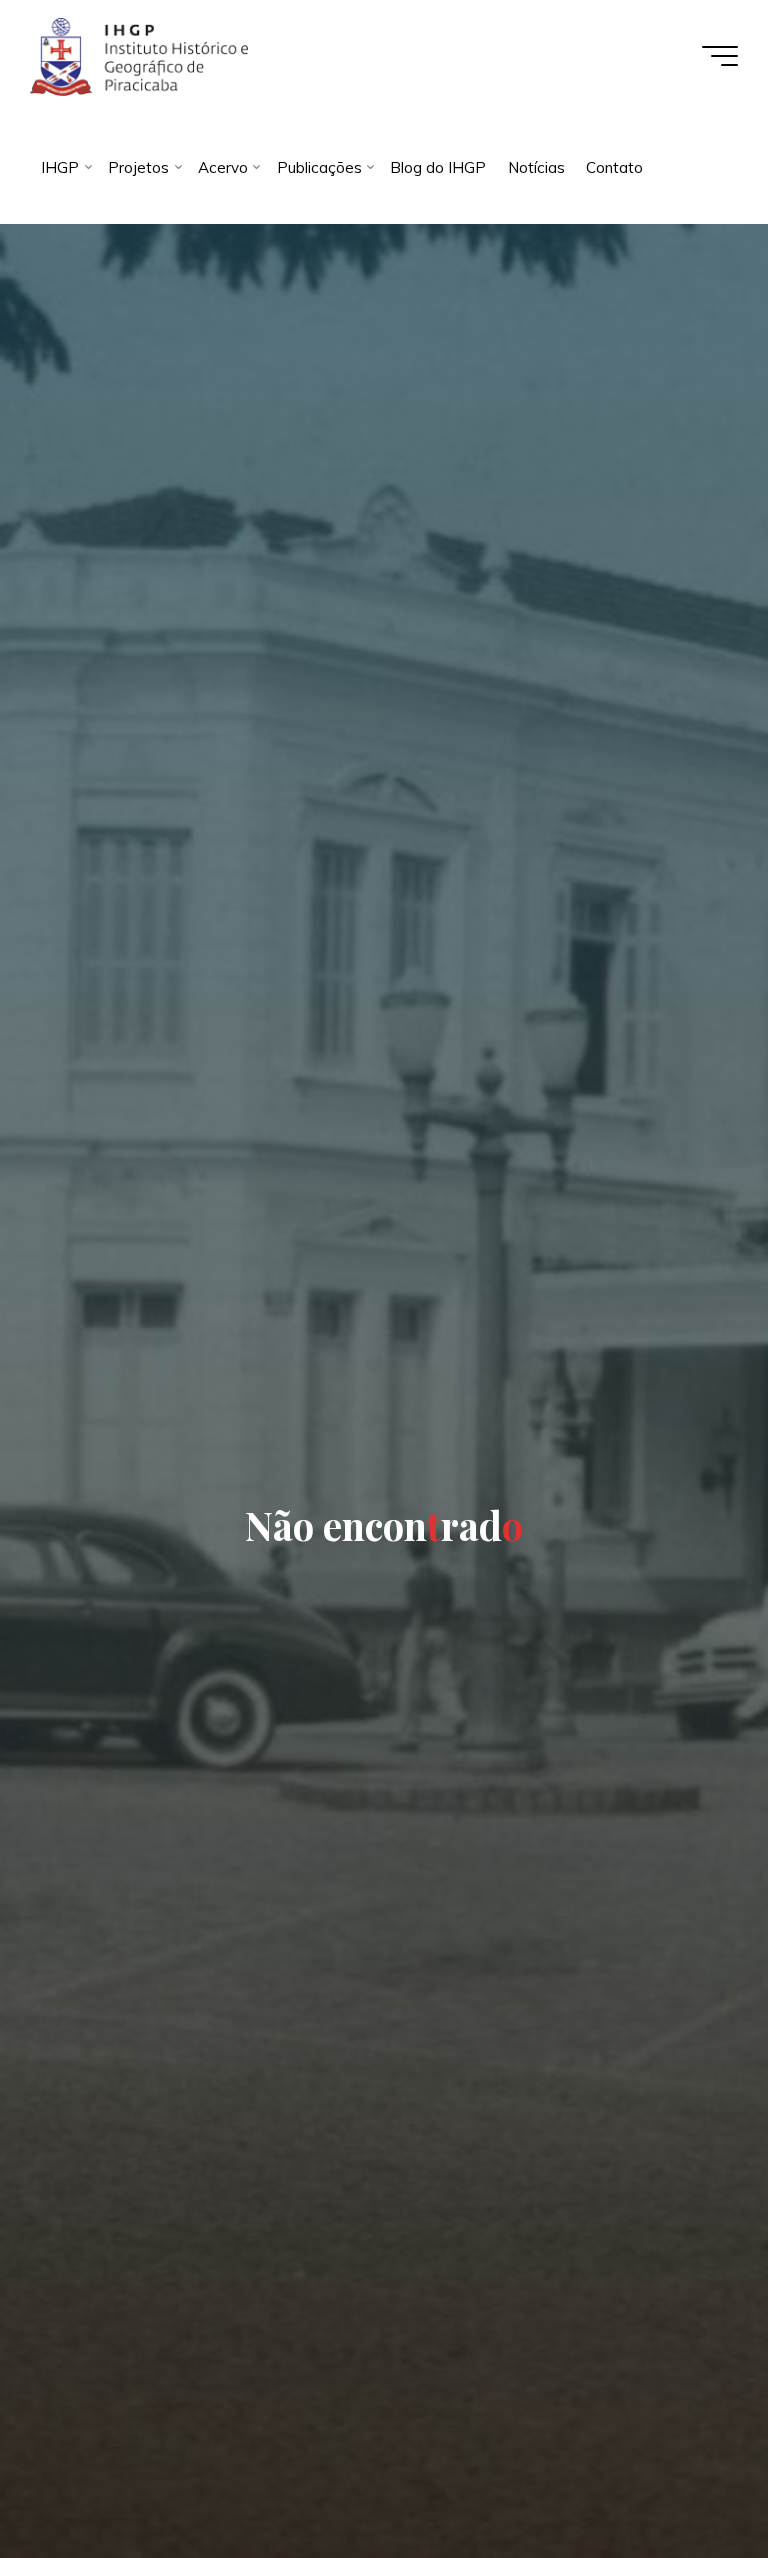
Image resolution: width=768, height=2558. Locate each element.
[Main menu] (720, 56)
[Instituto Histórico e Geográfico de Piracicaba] (138, 55)
